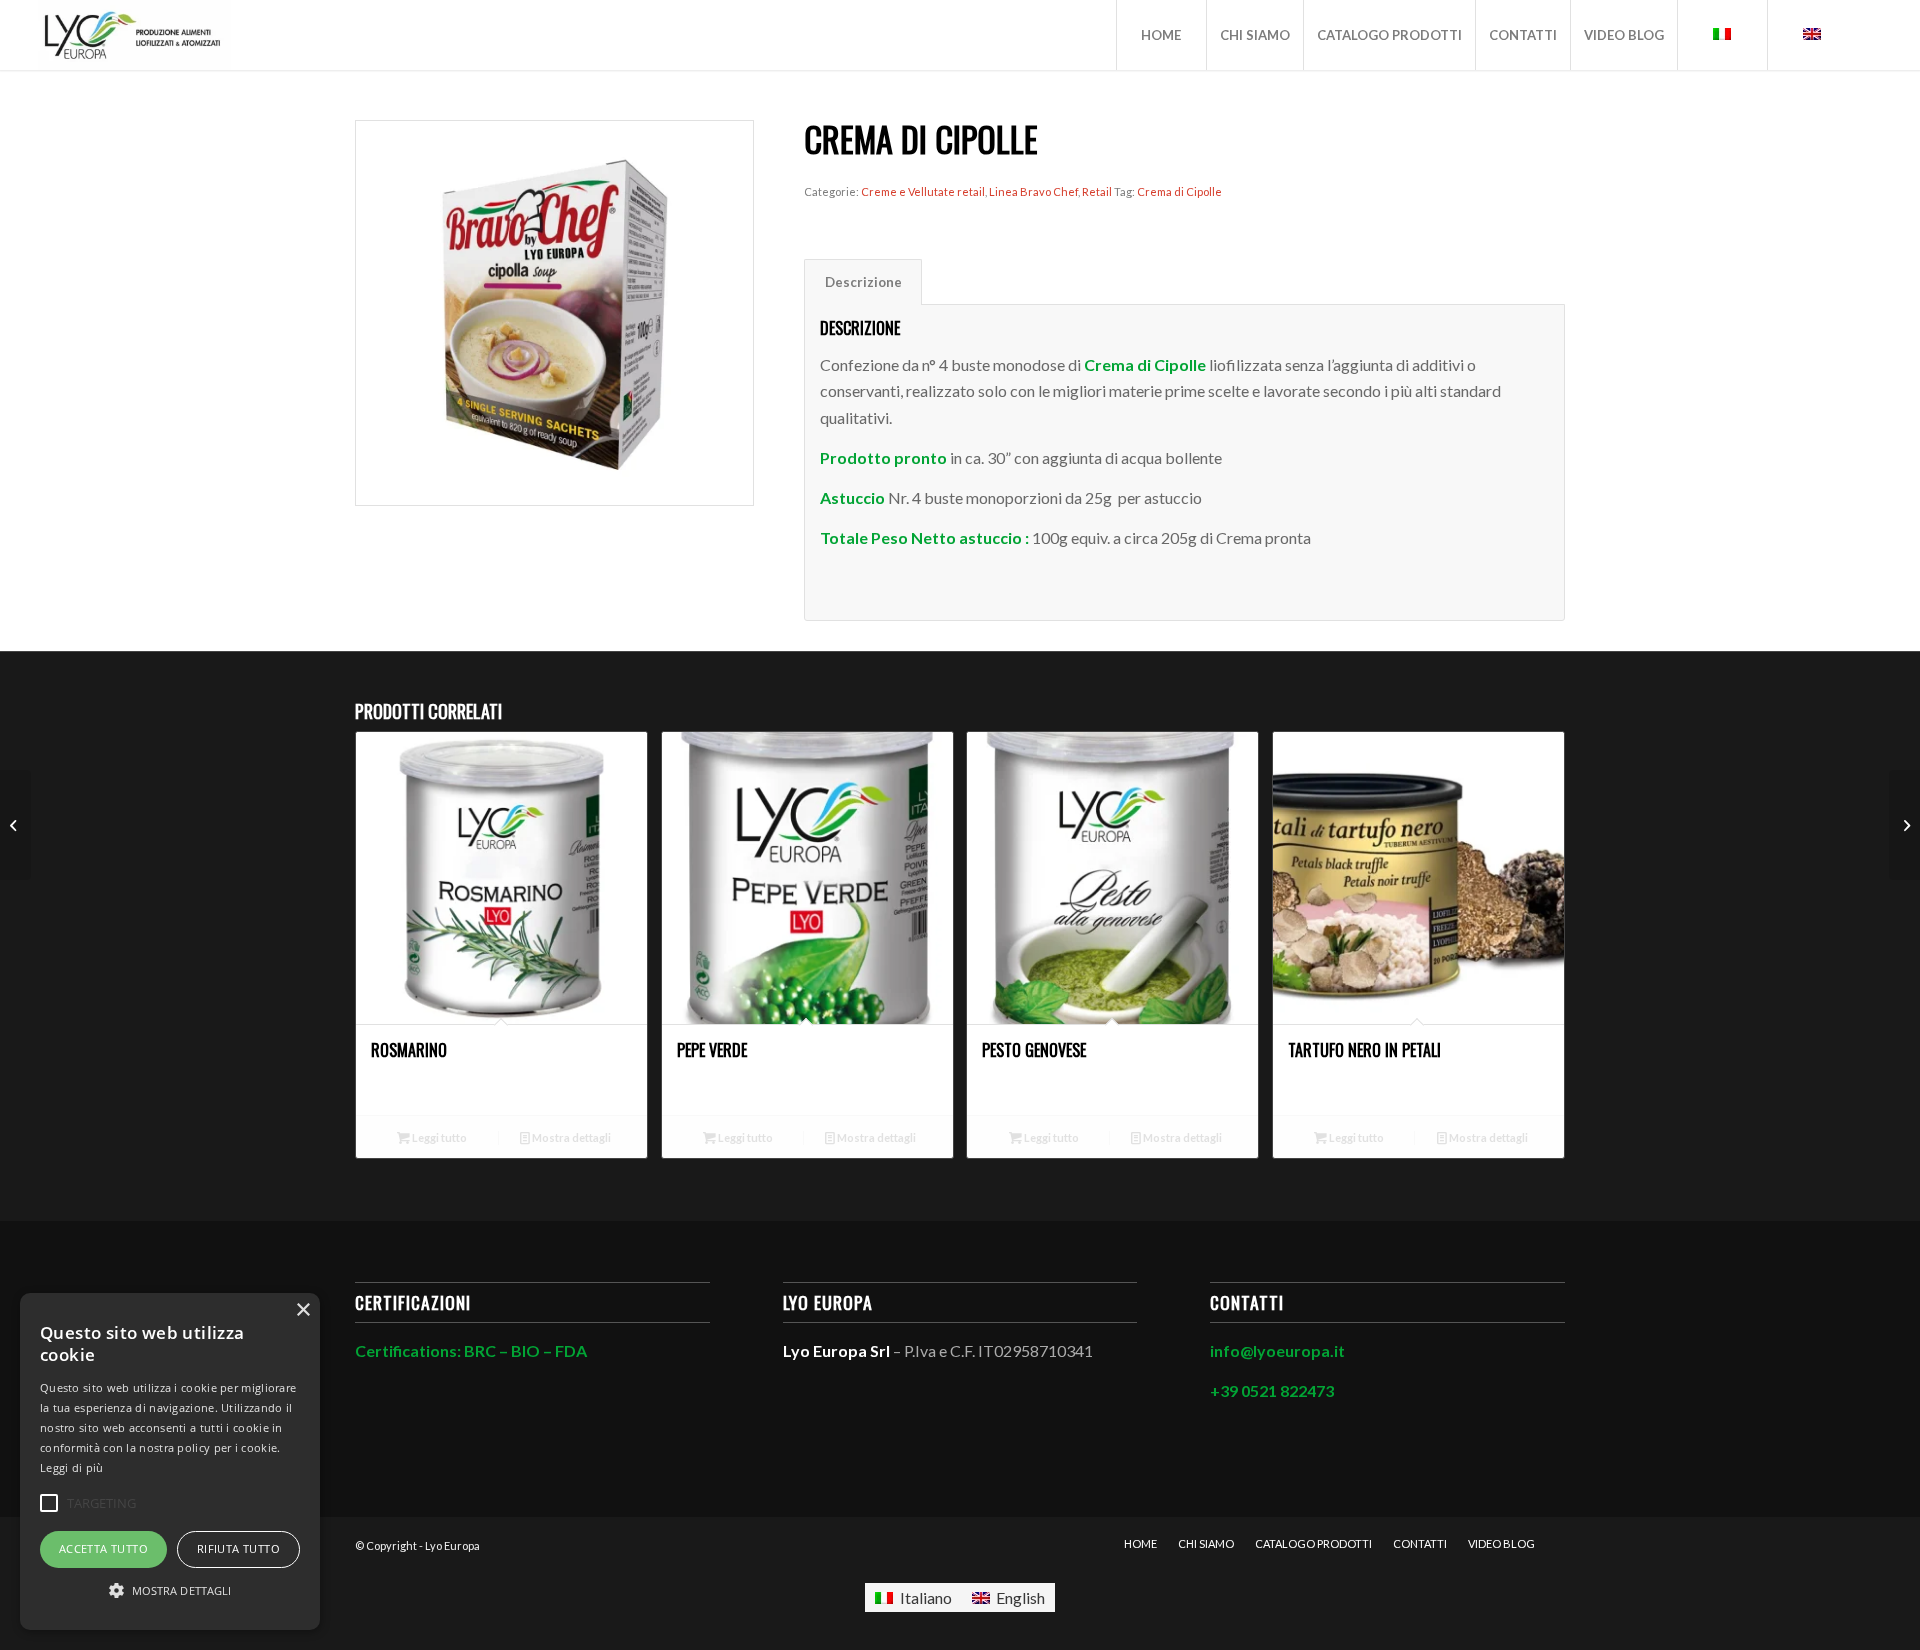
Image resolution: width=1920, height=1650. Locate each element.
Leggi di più (72, 1467)
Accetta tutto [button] (103, 1548)
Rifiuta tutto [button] (238, 1548)
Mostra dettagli (570, 1137)
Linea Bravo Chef (1033, 191)
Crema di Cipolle (1179, 191)
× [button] (302, 1310)
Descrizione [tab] (863, 282)
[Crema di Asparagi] (1904, 825)
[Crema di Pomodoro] (15, 825)
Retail (1097, 191)
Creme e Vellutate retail (923, 191)
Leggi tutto (438, 1137)
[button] (170, 1591)
